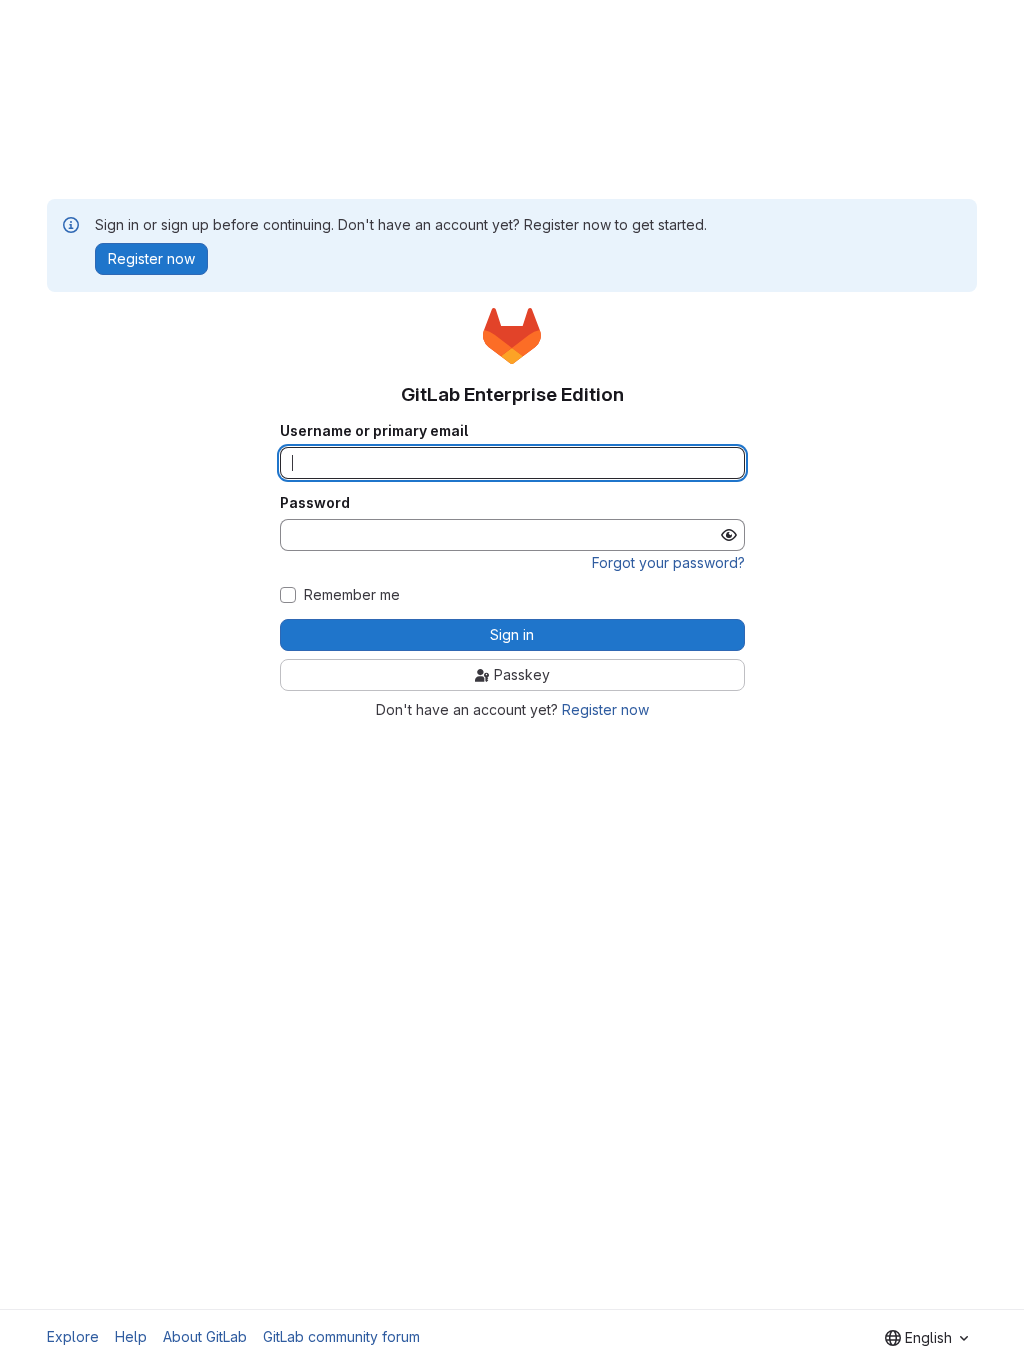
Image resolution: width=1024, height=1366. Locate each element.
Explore (73, 1336)
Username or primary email (374, 431)
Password (315, 503)
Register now (605, 709)
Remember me (352, 595)
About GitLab (205, 1336)
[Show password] (729, 535)
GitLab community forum (341, 1336)
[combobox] (926, 1338)
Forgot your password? (668, 562)
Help (131, 1336)
